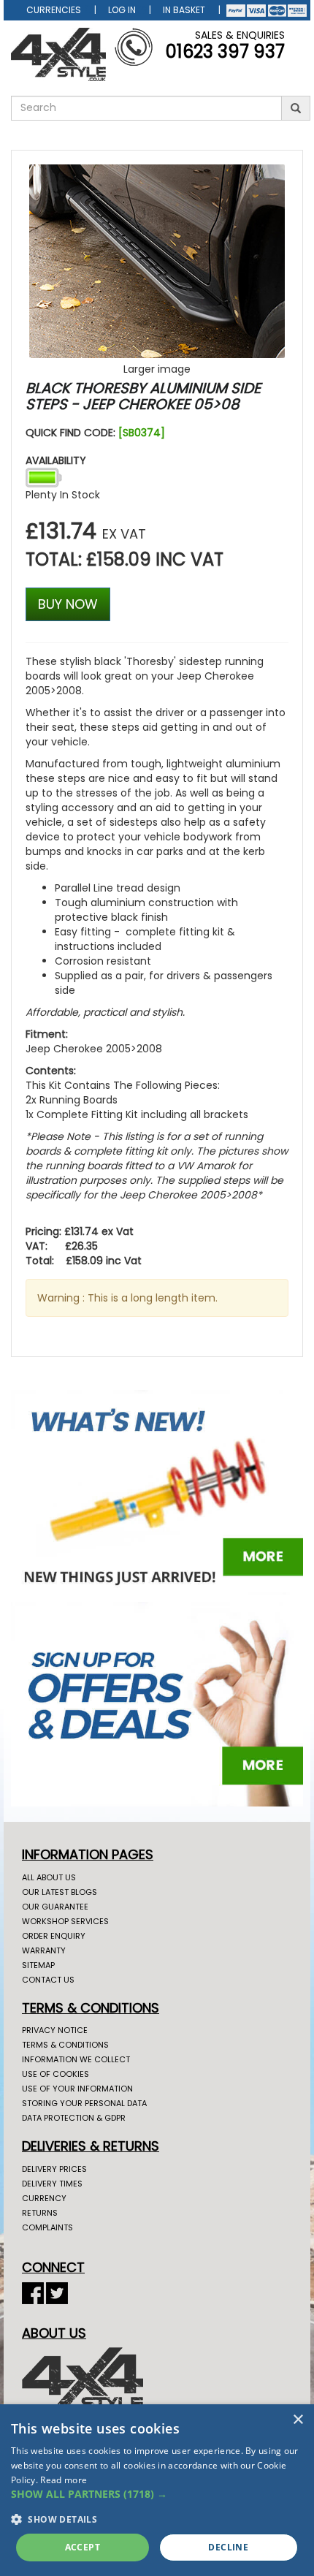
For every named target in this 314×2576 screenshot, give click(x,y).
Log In (122, 10)
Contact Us (48, 1980)
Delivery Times (52, 2184)
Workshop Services (65, 1921)
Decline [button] (228, 2547)
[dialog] (157, 2490)
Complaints (47, 2227)
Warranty (44, 1950)
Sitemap (38, 1965)
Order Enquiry (54, 1936)
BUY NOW (68, 604)
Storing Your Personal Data (84, 2103)
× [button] (298, 2420)
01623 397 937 (225, 52)
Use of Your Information (77, 2089)
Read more (64, 2480)
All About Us (49, 1877)
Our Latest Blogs (60, 1892)
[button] (157, 2494)
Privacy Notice (55, 2030)
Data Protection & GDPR (74, 2118)
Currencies (54, 10)
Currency (44, 2198)
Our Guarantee (55, 1907)
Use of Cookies (55, 2074)
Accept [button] (83, 2547)
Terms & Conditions (65, 2045)
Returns (40, 2213)
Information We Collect (76, 2059)
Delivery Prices (54, 2169)
